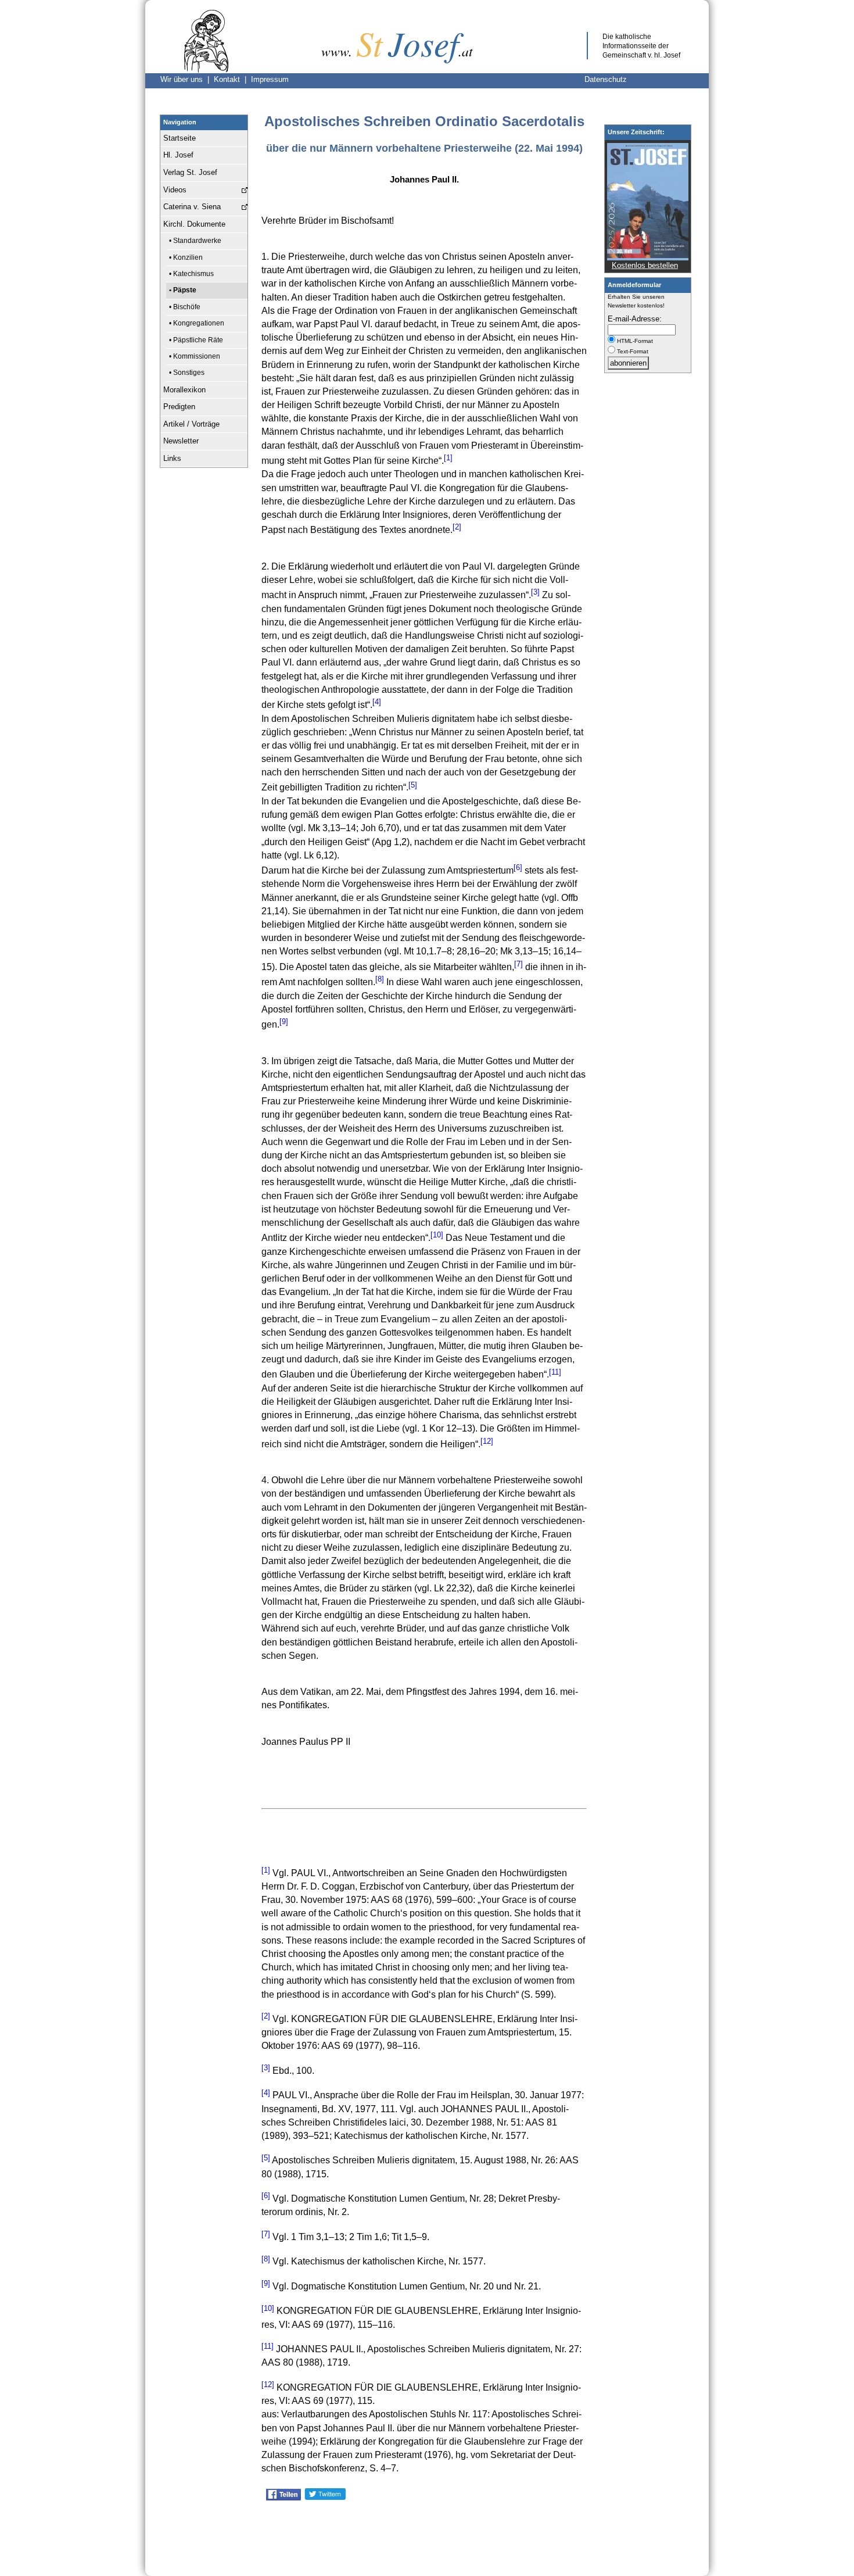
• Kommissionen (195, 356)
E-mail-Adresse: (635, 319)
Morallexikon (184, 390)
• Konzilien (186, 257)
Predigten (179, 407)
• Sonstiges (187, 373)
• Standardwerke (195, 241)
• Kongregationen (197, 323)
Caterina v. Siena (192, 207)
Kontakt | (232, 79)
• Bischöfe (185, 307)
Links (172, 458)
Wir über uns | (187, 79)
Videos (175, 190)
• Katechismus (191, 274)
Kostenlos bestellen (645, 265)
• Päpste (183, 290)
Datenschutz (606, 79)
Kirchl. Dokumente (194, 224)
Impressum (270, 79)
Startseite (180, 138)
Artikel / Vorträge (191, 424)
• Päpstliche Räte (196, 340)
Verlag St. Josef (190, 172)
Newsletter (181, 441)
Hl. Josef (178, 155)
